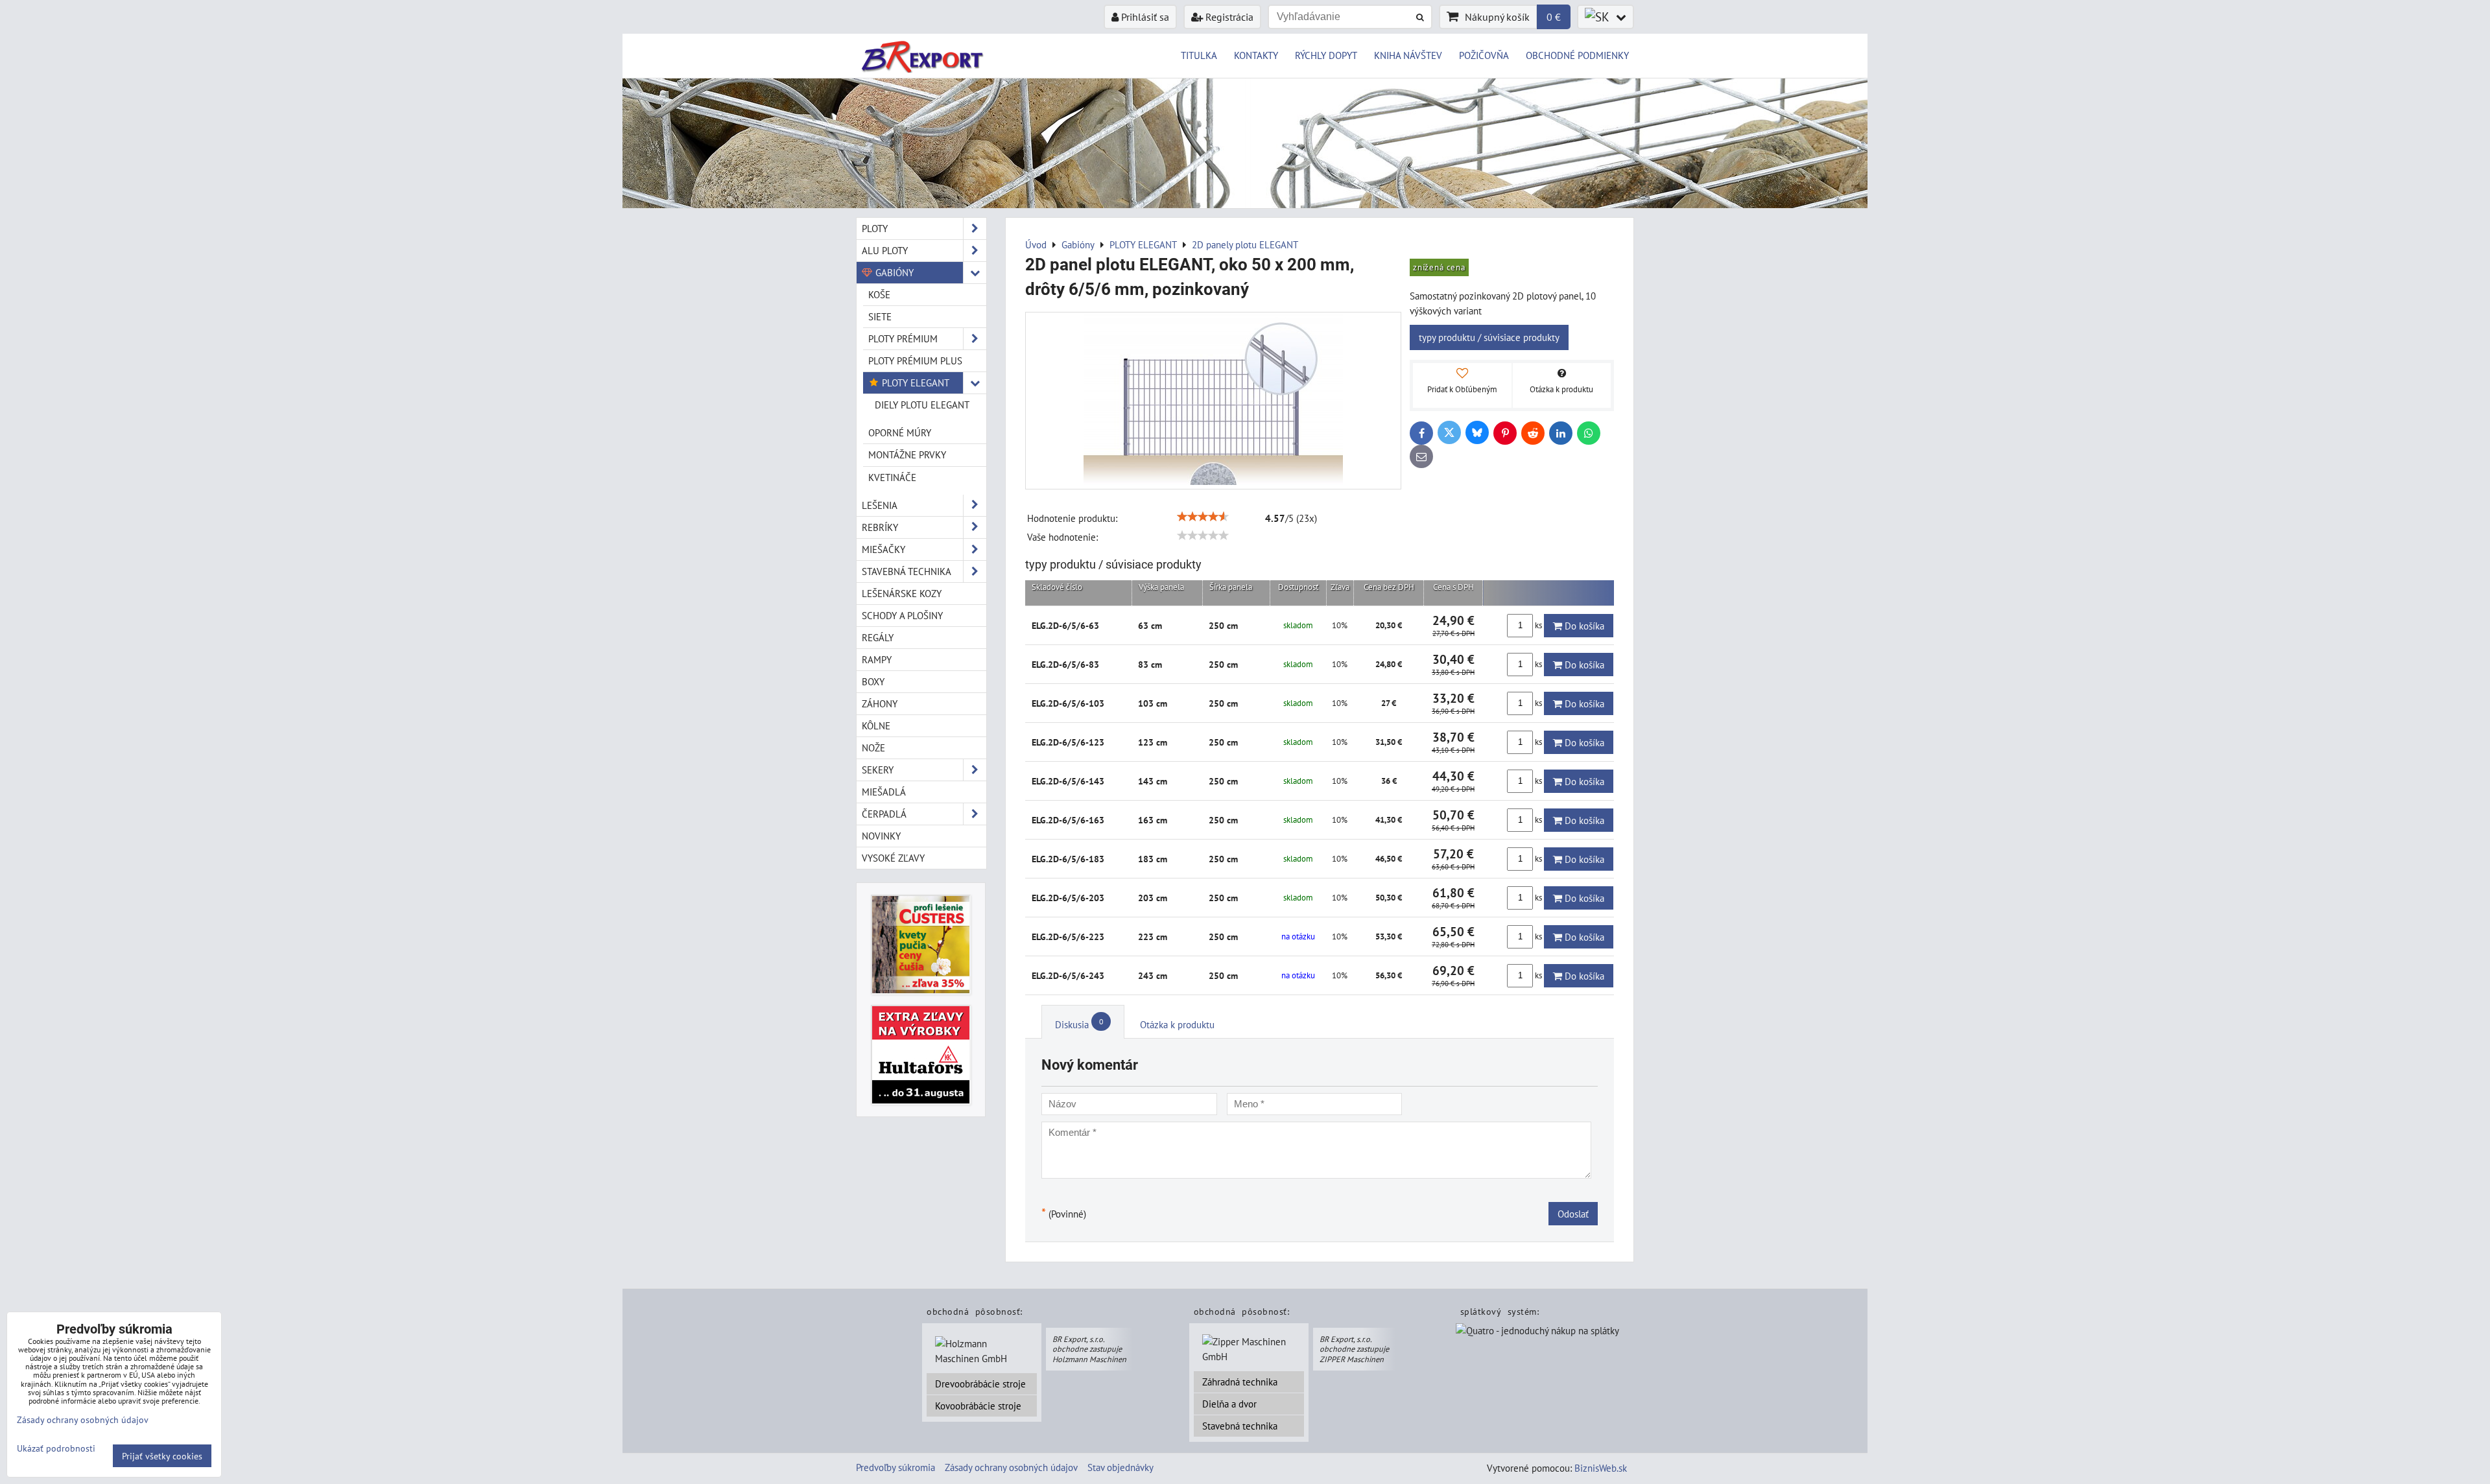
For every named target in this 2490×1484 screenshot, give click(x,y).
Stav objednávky (1120, 1467)
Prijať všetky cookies (162, 1456)
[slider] (1203, 517)
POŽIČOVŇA (1484, 55)
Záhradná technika (1240, 1382)
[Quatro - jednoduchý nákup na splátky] (1537, 1332)
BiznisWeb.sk (1601, 1468)
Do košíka (1583, 626)
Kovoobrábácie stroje (978, 1406)
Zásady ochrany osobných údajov (1011, 1467)
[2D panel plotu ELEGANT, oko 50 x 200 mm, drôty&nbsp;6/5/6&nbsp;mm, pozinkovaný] (1213, 401)
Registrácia (1228, 17)
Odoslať (1573, 1214)
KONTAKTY (1256, 55)
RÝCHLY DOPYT (1326, 55)
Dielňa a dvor (1229, 1404)
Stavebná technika (1240, 1426)
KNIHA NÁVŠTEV (1408, 55)
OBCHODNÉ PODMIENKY (1577, 55)
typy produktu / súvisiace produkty (1489, 337)
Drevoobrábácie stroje (980, 1384)
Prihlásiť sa (1144, 17)
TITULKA (1199, 55)
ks (1538, 625)
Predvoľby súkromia (895, 1467)
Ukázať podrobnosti (56, 1448)
